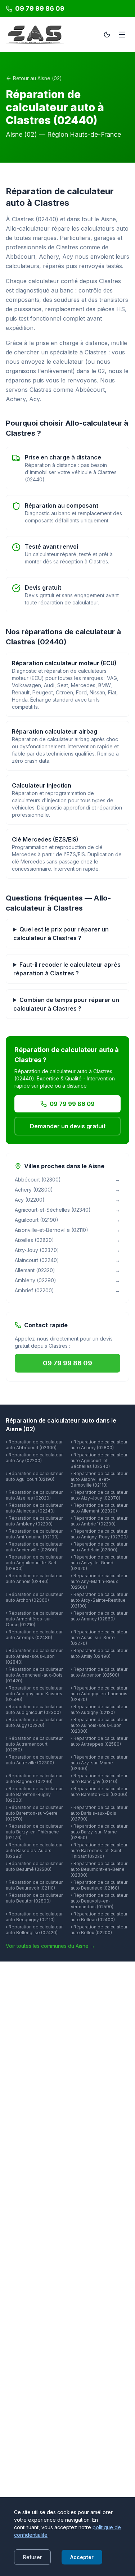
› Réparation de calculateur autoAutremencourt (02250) (34, 1744)
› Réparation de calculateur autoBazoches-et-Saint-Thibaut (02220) (99, 1851)
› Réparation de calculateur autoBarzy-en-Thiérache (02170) (34, 1832)
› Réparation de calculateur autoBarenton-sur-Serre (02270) (34, 1813)
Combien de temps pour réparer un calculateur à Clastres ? (66, 1004)
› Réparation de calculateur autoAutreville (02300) (34, 1760)
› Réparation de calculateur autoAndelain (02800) (99, 1547)
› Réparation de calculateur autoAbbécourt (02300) (34, 1445)
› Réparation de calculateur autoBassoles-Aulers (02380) (34, 1851)
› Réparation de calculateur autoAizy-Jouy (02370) (99, 1495)
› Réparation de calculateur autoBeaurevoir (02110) (34, 1885)
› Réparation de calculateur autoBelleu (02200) (99, 1930)
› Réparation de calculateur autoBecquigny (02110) (34, 1917)
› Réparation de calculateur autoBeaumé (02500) (34, 1866)
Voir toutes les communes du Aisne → (50, 1946)
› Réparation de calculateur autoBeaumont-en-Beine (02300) (99, 1869)
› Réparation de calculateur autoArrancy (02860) (99, 1616)
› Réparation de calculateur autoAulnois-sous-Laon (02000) (99, 1725)
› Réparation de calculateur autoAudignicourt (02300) (34, 1709)
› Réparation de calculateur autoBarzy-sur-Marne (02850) (99, 1832)
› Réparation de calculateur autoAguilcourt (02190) (34, 1476)
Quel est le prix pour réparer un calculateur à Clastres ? (61, 934)
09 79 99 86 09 (72, 1104)
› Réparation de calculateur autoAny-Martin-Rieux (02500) (99, 1581)
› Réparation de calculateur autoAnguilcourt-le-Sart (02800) (34, 1563)
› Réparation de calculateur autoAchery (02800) (99, 1445)
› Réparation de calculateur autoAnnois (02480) (34, 1579)
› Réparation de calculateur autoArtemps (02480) (34, 1635)
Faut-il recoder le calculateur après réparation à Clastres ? (67, 969)
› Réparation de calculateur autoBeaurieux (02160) (99, 1885)
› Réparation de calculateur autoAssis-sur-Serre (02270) (99, 1638)
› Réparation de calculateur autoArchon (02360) (34, 1597)
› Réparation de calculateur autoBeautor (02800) (34, 1898)
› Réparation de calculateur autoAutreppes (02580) (99, 1741)
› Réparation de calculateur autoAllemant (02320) (99, 1508)
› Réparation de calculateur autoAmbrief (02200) (99, 1521)
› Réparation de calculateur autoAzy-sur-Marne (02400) (99, 1763)
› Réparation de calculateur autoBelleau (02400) (99, 1917)
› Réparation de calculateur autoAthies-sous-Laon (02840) (34, 1656)
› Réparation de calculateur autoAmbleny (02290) (34, 1521)
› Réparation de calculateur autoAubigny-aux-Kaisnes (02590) (34, 1694)
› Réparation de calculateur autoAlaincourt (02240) (34, 1508)
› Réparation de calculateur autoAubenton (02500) (99, 1672)
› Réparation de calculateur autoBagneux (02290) (34, 1779)
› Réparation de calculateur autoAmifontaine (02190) (34, 1534)
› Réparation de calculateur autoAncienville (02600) (34, 1547)
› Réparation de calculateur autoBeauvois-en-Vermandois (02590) (99, 1901)
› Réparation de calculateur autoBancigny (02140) (99, 1779)
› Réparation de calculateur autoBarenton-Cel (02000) (99, 1792)
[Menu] (122, 35)
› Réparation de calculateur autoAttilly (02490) (99, 1653)
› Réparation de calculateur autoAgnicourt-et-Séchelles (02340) (99, 1461)
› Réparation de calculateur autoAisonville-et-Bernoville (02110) (99, 1479)
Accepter (82, 2557)
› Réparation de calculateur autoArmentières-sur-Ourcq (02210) (34, 1619)
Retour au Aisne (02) (37, 78)
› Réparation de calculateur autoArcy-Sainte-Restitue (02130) (99, 1600)
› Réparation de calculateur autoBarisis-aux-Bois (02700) (99, 1813)
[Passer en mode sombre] (107, 35)
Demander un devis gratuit (68, 1126)
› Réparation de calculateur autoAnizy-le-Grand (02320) (99, 1563)
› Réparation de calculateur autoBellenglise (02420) (34, 1930)
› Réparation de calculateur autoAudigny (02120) (99, 1709)
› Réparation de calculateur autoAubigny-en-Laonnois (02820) (99, 1694)
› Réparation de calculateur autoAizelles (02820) (34, 1495)
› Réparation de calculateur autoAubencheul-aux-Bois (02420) (34, 1675)
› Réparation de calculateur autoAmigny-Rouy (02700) (99, 1534)
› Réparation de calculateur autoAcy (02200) (34, 1458)
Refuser (32, 2557)
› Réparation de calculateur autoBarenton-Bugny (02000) (34, 1794)
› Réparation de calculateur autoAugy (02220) (34, 1722)
